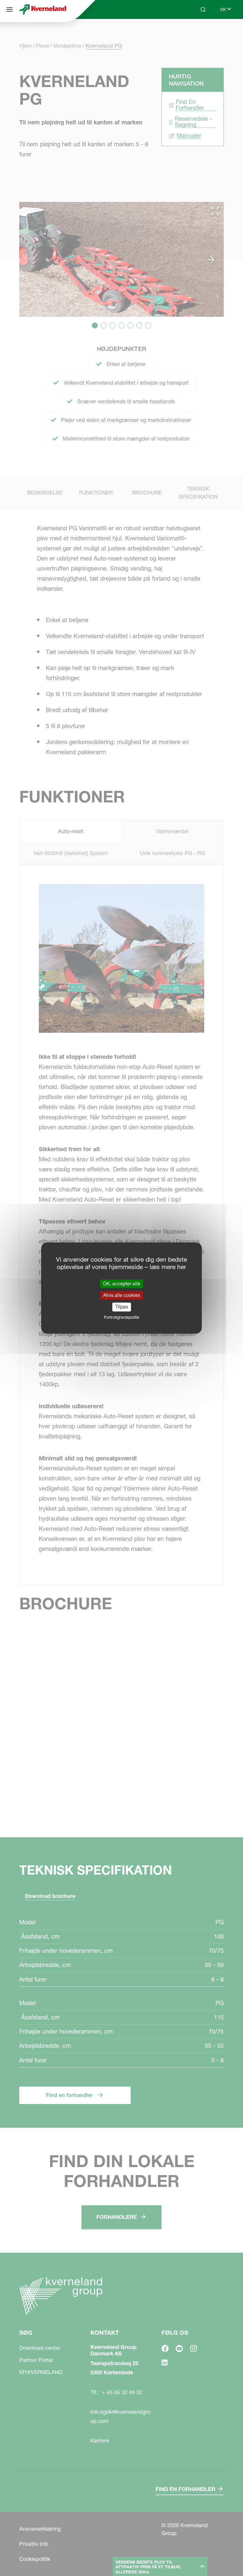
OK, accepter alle (122, 1284)
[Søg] (9, 9)
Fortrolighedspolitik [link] (122, 1317)
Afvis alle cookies (122, 1295)
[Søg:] (199, 32)
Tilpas (122, 1307)
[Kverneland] (43, 9)
